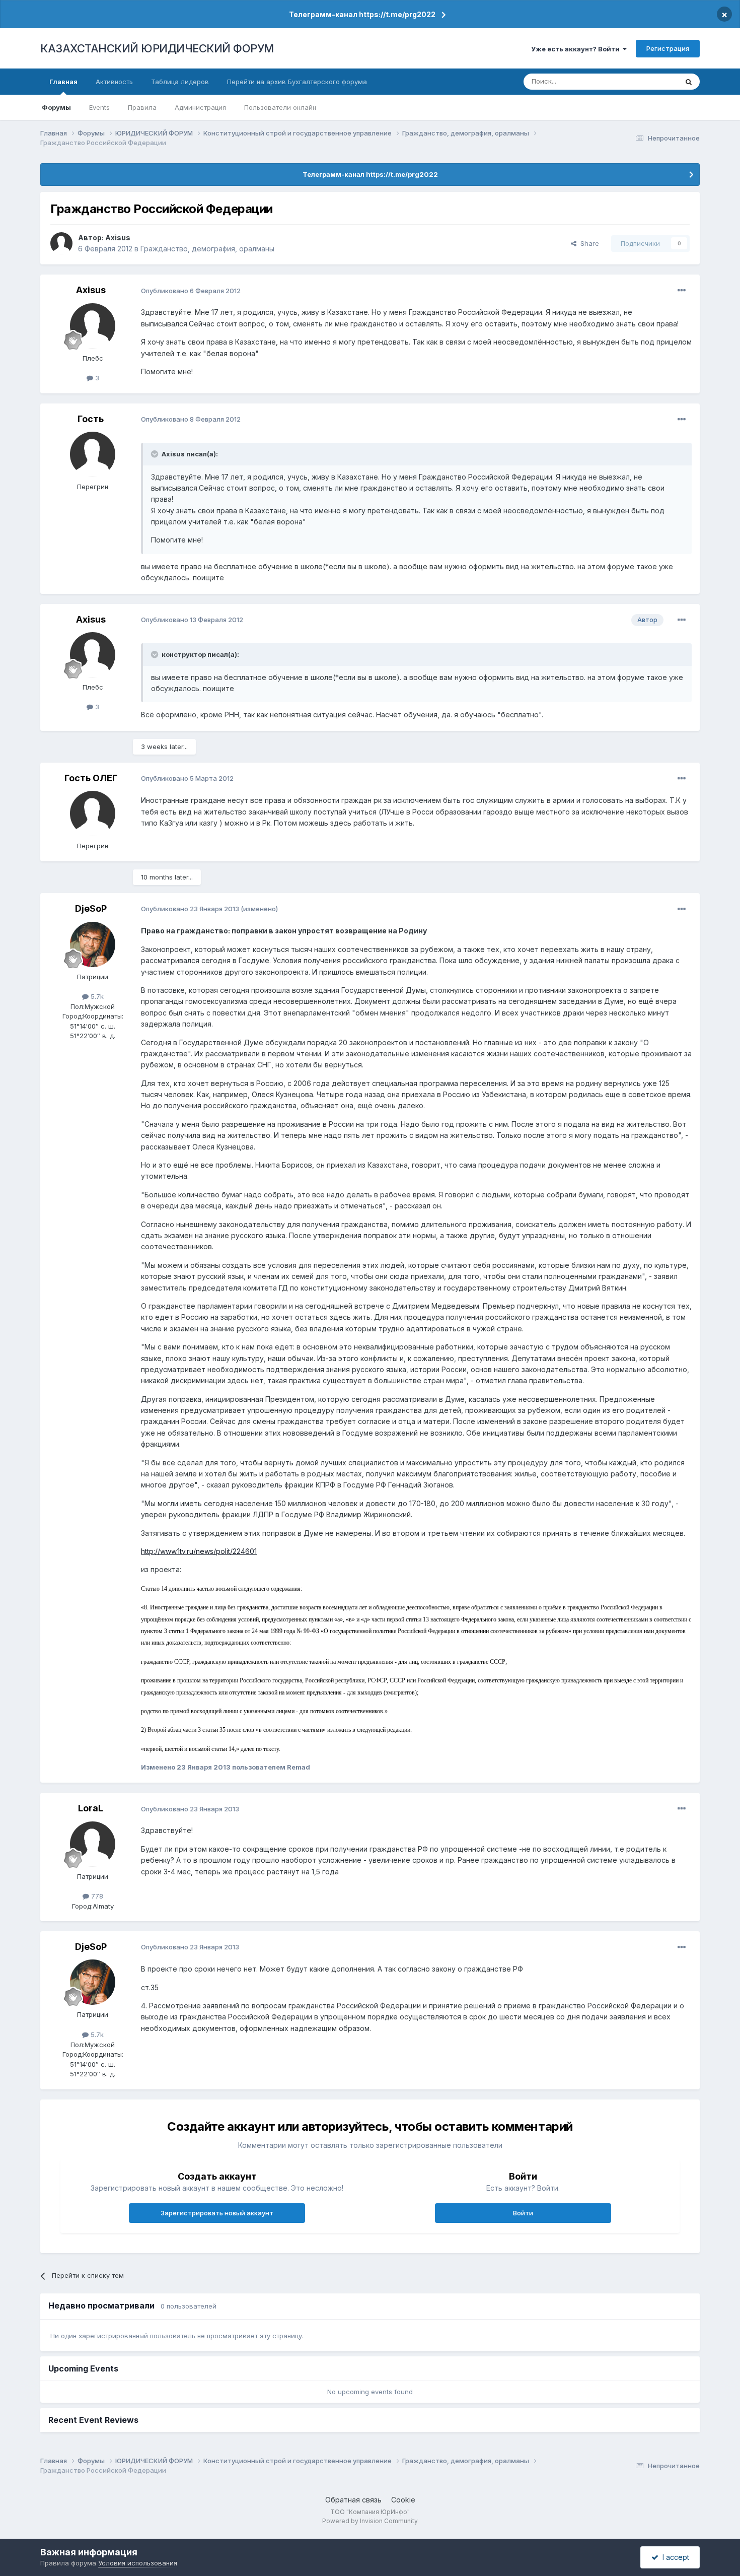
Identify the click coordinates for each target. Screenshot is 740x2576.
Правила (142, 107)
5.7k (96, 996)
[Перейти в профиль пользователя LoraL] (93, 1844)
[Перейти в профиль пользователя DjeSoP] (93, 944)
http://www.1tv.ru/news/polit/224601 (199, 1551)
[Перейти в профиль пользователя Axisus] (61, 243)
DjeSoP (91, 908)
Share (588, 243)
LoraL (91, 1808)
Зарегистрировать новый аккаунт (217, 2213)
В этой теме (646, 81)
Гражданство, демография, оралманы (207, 249)
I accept (674, 2557)
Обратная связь (353, 2500)
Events (99, 107)
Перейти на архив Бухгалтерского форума (297, 82)
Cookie (403, 2500)
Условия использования (138, 2563)
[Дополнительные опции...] (682, 291)
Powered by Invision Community (370, 2521)
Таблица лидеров (180, 82)
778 (96, 1896)
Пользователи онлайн (280, 107)
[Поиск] (689, 82)
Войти (523, 2213)
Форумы (56, 107)
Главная (63, 82)
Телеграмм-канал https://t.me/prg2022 (362, 14)
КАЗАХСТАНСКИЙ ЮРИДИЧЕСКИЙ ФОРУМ (157, 48)
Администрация (200, 107)
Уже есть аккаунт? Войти (577, 49)
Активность (114, 82)
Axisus (118, 238)
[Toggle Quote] (156, 454)
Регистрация (668, 48)
